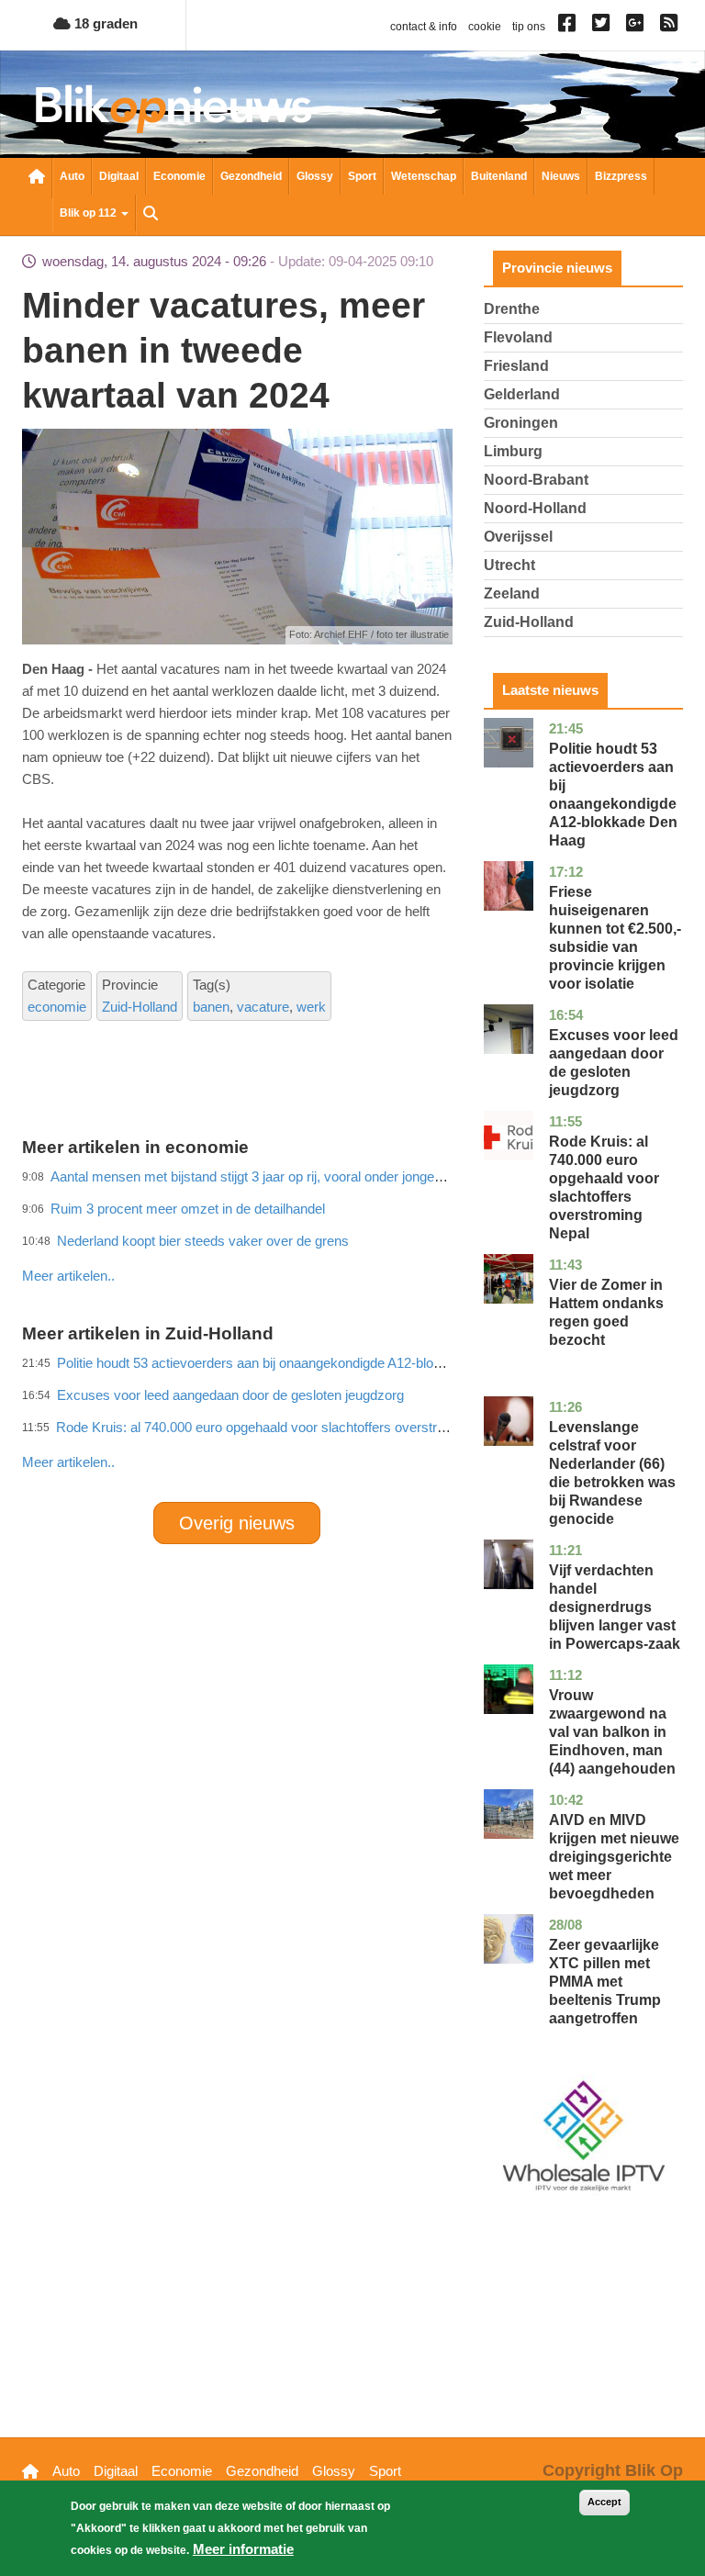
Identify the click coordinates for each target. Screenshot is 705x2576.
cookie (485, 27)
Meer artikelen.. (68, 1462)
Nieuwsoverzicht (37, 178)
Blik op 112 (90, 213)
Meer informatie (243, 2549)
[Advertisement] (356, 1236)
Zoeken (151, 215)
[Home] (173, 109)
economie (57, 1007)
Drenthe (512, 309)
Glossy (315, 176)
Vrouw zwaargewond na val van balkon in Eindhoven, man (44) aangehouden (612, 1732)
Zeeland (512, 594)
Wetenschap (424, 176)
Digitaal (119, 176)
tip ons (529, 27)
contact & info (424, 27)
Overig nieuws (237, 1523)
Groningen (521, 423)
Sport (362, 176)
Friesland (516, 366)
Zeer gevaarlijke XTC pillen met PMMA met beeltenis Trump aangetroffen (605, 1982)
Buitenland (499, 176)
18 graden (104, 23)
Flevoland (518, 337)
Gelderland (522, 394)
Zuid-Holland (140, 1007)
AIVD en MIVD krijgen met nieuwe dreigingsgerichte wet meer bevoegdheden (614, 1857)
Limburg (513, 451)
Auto (72, 176)
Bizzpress (621, 176)
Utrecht (509, 565)
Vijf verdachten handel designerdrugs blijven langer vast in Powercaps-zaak (615, 1607)
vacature (263, 1007)
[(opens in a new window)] (570, 27)
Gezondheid (251, 176)
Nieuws (561, 176)
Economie (179, 176)
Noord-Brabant (536, 480)
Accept (604, 2502)
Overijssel (518, 537)
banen (211, 1007)
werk (311, 1007)
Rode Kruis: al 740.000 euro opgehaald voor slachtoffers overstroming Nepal (284, 1427)
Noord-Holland (535, 508)
